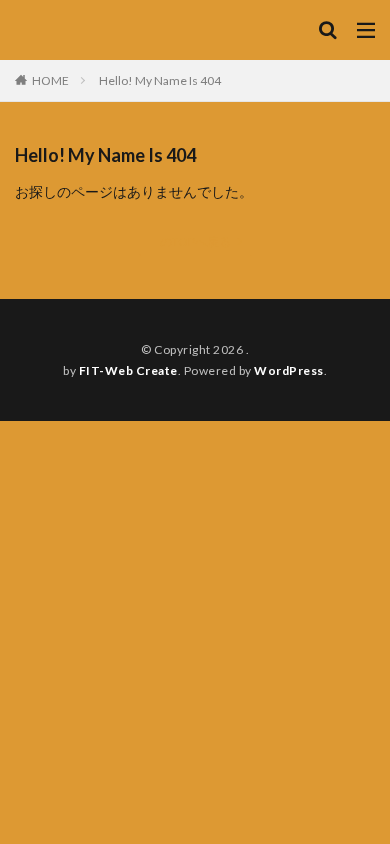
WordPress (289, 370)
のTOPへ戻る (195, 241)
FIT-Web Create (128, 370)
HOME (50, 80)
